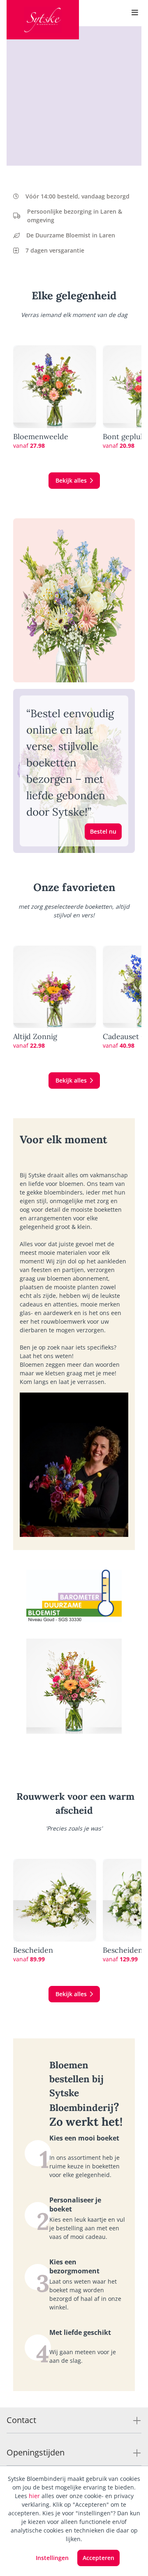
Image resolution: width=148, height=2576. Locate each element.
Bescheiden (33, 1950)
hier (34, 2496)
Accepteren (98, 2558)
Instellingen (52, 2558)
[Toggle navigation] (135, 13)
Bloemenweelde (41, 437)
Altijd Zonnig (35, 1037)
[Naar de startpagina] (43, 20)
